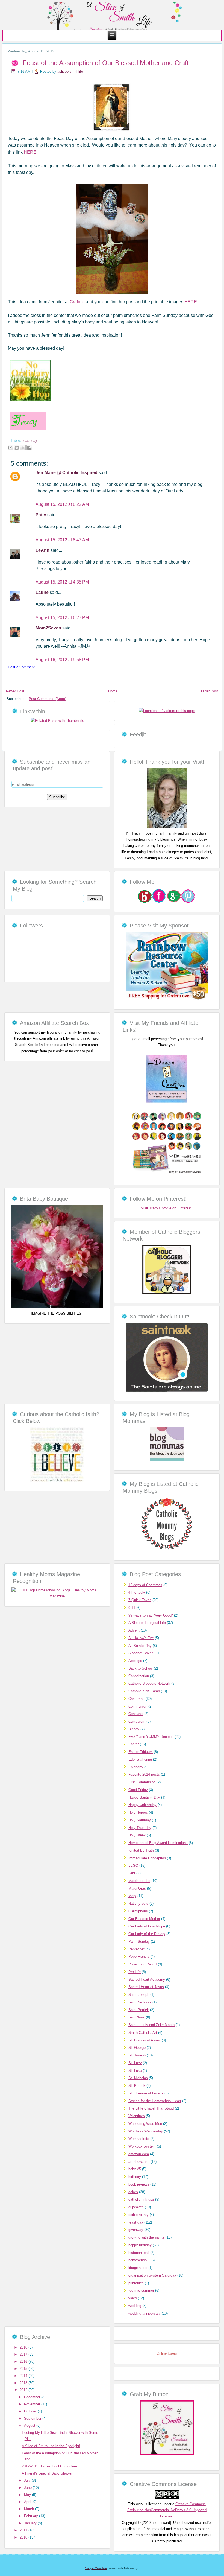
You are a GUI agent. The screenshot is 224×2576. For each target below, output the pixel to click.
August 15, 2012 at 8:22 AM (62, 504)
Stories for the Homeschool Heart (155, 2101)
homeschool (138, 2260)
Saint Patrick (139, 2010)
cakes (133, 2192)
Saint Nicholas (140, 2002)
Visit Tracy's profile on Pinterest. (167, 1208)
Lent (132, 1873)
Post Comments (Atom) (47, 699)
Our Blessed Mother (144, 1919)
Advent (134, 1630)
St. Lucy (135, 2063)
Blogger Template (96, 2568)
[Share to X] (23, 448)
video (133, 2298)
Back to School (141, 1668)
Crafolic (78, 302)
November (33, 2404)
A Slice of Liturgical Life (147, 1623)
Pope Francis (139, 1957)
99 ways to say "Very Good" (151, 1615)
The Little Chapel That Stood (151, 2108)
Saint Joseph (139, 1995)
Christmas (136, 1699)
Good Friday (138, 1790)
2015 (24, 2369)
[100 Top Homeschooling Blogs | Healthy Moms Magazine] (57, 1596)
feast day (30, 441)
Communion (138, 1706)
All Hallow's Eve (141, 1638)
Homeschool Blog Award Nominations (158, 1843)
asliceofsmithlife (70, 72)
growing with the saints (146, 2237)
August (30, 2425)
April (28, 2502)
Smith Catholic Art (143, 2033)
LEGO (133, 1865)
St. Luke (135, 2071)
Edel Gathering (140, 1759)
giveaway (136, 2230)
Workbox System (142, 2146)
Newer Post (15, 691)
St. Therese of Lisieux (146, 2093)
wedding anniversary (145, 2313)
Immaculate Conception (147, 1858)
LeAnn (43, 550)
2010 (24, 2537)
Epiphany (136, 1767)
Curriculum (137, 1721)
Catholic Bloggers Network (149, 1683)
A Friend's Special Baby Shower (47, 2473)
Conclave (136, 1714)
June (28, 2488)
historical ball (139, 2253)
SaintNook (137, 2017)
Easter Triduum (141, 1752)
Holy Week (137, 1835)
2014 (24, 2376)
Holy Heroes (138, 1812)
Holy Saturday (140, 1820)
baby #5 (135, 2169)
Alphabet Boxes (141, 1653)
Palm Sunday (139, 1942)
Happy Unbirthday (142, 1805)
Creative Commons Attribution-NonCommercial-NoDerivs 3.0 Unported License (167, 2510)
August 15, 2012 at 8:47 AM (62, 540)
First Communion (142, 1782)
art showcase (139, 2162)
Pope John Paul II (143, 1964)
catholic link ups (141, 2199)
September (33, 2418)
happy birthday (140, 2245)
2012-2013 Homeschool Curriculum (49, 2466)
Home (113, 691)
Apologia (135, 1661)
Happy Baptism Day (144, 1797)
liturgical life (138, 2268)
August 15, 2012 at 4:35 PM (62, 582)
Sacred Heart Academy (147, 1980)
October (31, 2411)
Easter (134, 1744)
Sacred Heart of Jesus (146, 1987)
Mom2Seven (49, 628)
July (28, 2480)
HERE (30, 152)
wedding (135, 2306)
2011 (24, 2530)
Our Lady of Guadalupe (147, 1926)
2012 (24, 2390)
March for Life (139, 1881)
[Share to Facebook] (29, 448)
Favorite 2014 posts (144, 1774)
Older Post (210, 691)
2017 (24, 2354)
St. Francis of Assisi (145, 2040)
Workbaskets (139, 2139)
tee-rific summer (141, 2290)
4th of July (137, 1592)
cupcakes (136, 2207)
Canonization (139, 1676)
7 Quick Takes (140, 1600)
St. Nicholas (138, 2078)
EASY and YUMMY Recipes (151, 1737)
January (31, 2523)
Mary (132, 1896)
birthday (135, 2177)
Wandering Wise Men (145, 2124)
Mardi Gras (137, 1888)
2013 (24, 2383)
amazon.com (139, 2154)
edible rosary (138, 2215)
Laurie (43, 592)
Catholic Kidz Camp (144, 1691)
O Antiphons (138, 1911)
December (33, 2397)
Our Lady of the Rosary (147, 1934)
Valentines (137, 2116)
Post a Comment (21, 667)
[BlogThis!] (17, 448)
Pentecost (136, 1949)
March (30, 2509)
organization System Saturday (152, 2275)
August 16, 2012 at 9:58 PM (62, 660)
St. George (137, 2048)
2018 (24, 2347)
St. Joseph (137, 2055)
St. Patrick (137, 2086)
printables (136, 2283)
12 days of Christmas (145, 1585)
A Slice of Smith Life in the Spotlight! (51, 2446)
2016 (24, 2361)
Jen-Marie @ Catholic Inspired (67, 473)
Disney (134, 1729)
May (28, 2495)
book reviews (139, 2184)
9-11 (132, 1608)
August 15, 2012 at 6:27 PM (62, 618)
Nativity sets (138, 1903)
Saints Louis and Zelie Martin (151, 2025)
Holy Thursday (140, 1828)
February (32, 2516)
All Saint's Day (140, 1646)
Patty (41, 515)
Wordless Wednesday (146, 2131)
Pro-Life (135, 1972)
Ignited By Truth (141, 1850)
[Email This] (10, 448)
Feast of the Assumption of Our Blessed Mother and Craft (106, 63)
